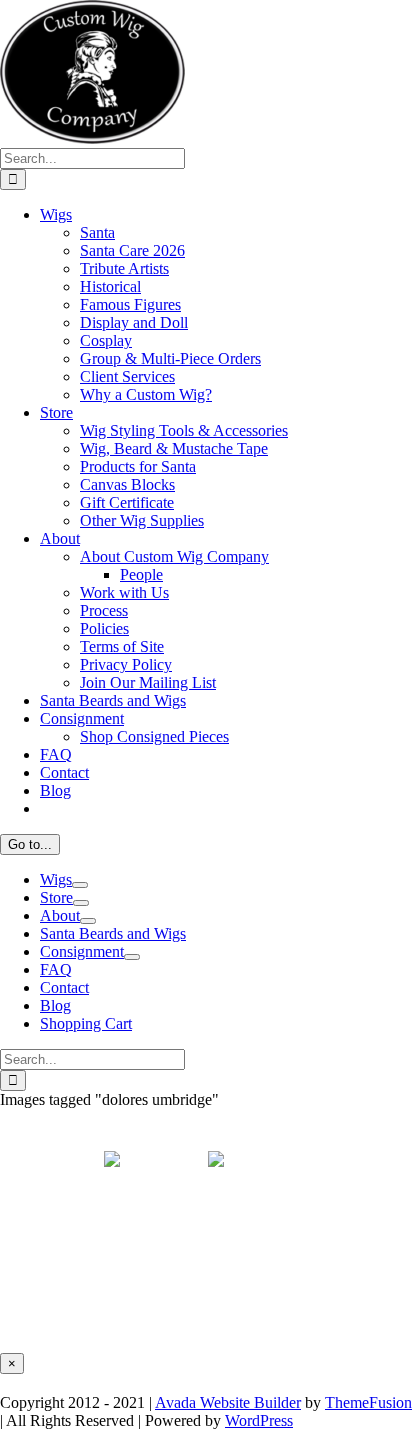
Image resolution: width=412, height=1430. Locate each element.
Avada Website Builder (228, 1402)
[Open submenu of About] (88, 921)
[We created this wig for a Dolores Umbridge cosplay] (154, 1226)
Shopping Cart (86, 1023)
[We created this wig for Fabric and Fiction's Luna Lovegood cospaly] (258, 1226)
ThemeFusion (368, 1402)
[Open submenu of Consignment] (132, 957)
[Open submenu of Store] (81, 903)
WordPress (259, 1420)
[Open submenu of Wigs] (80, 885)
